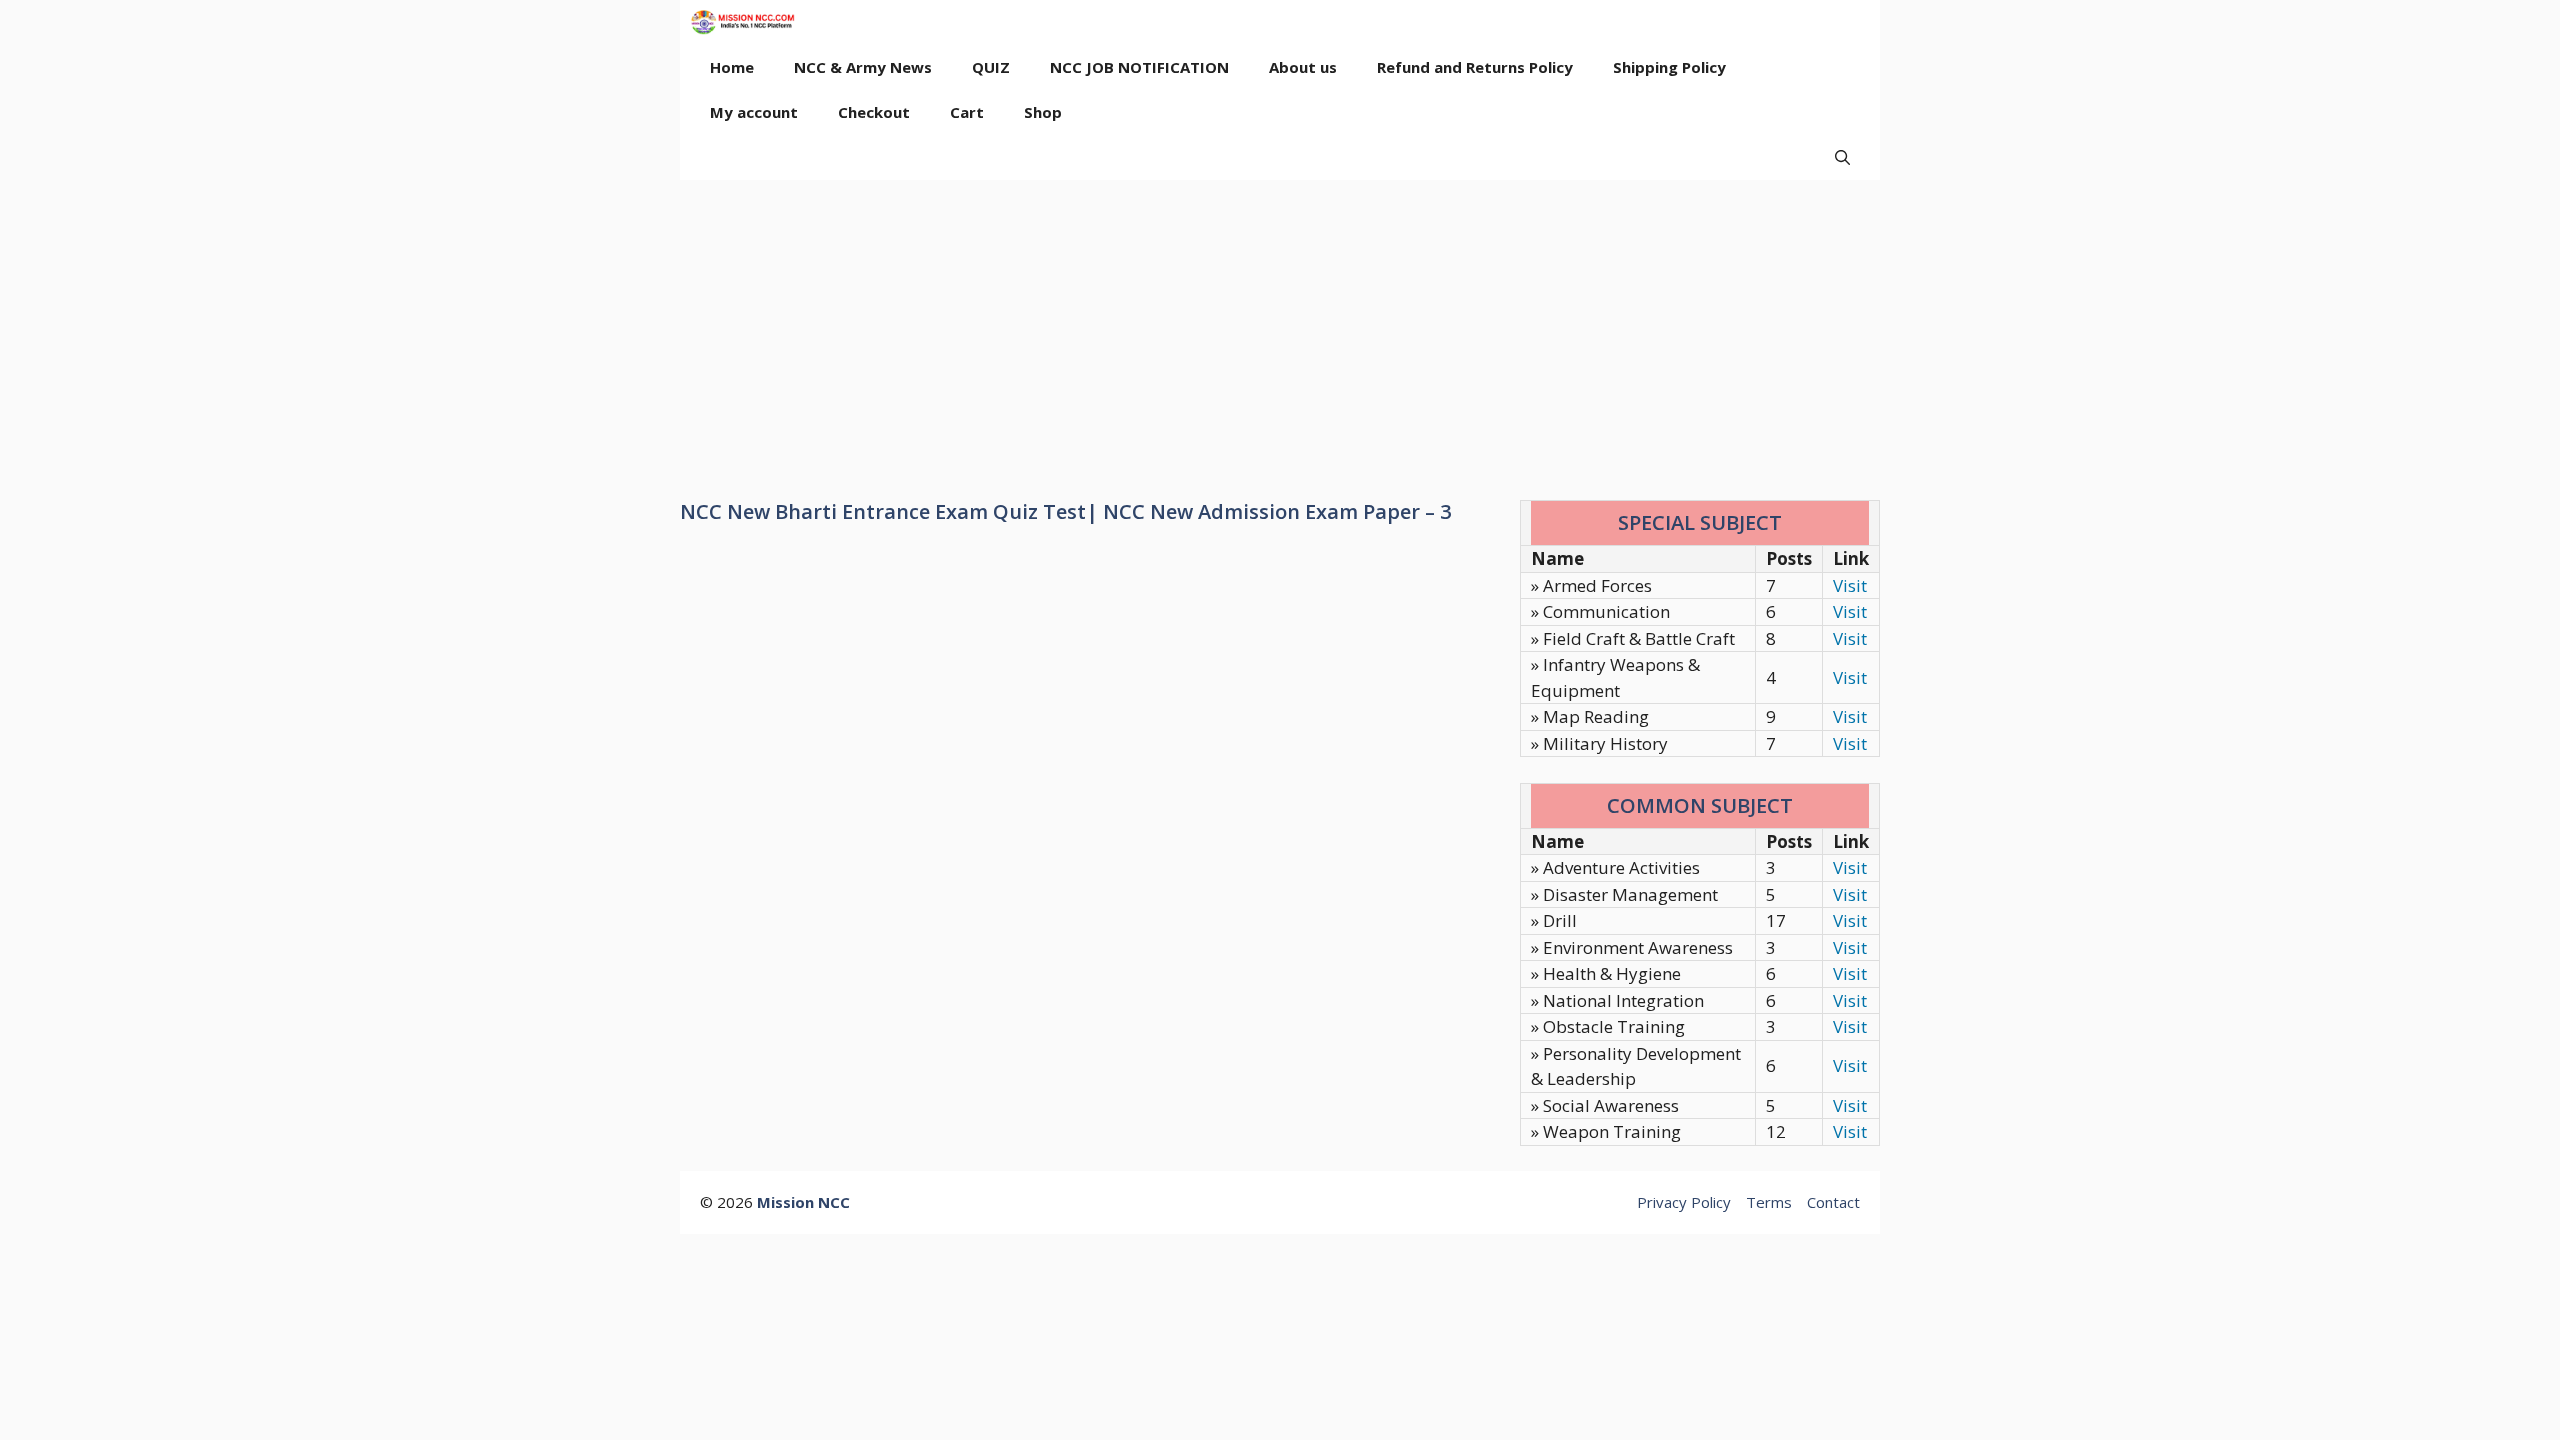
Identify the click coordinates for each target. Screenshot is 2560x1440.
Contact (1833, 1202)
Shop (1043, 112)
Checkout (874, 112)
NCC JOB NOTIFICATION (1139, 67)
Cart (967, 112)
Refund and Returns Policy (1475, 67)
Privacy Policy (1684, 1202)
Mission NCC (803, 1202)
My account (754, 112)
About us (1303, 67)
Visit (1850, 585)
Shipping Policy (1669, 67)
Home (732, 67)
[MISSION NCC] (742, 22)
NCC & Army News (863, 67)
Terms (1769, 1202)
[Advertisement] (1280, 330)
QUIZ (991, 67)
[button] (1842, 157)
